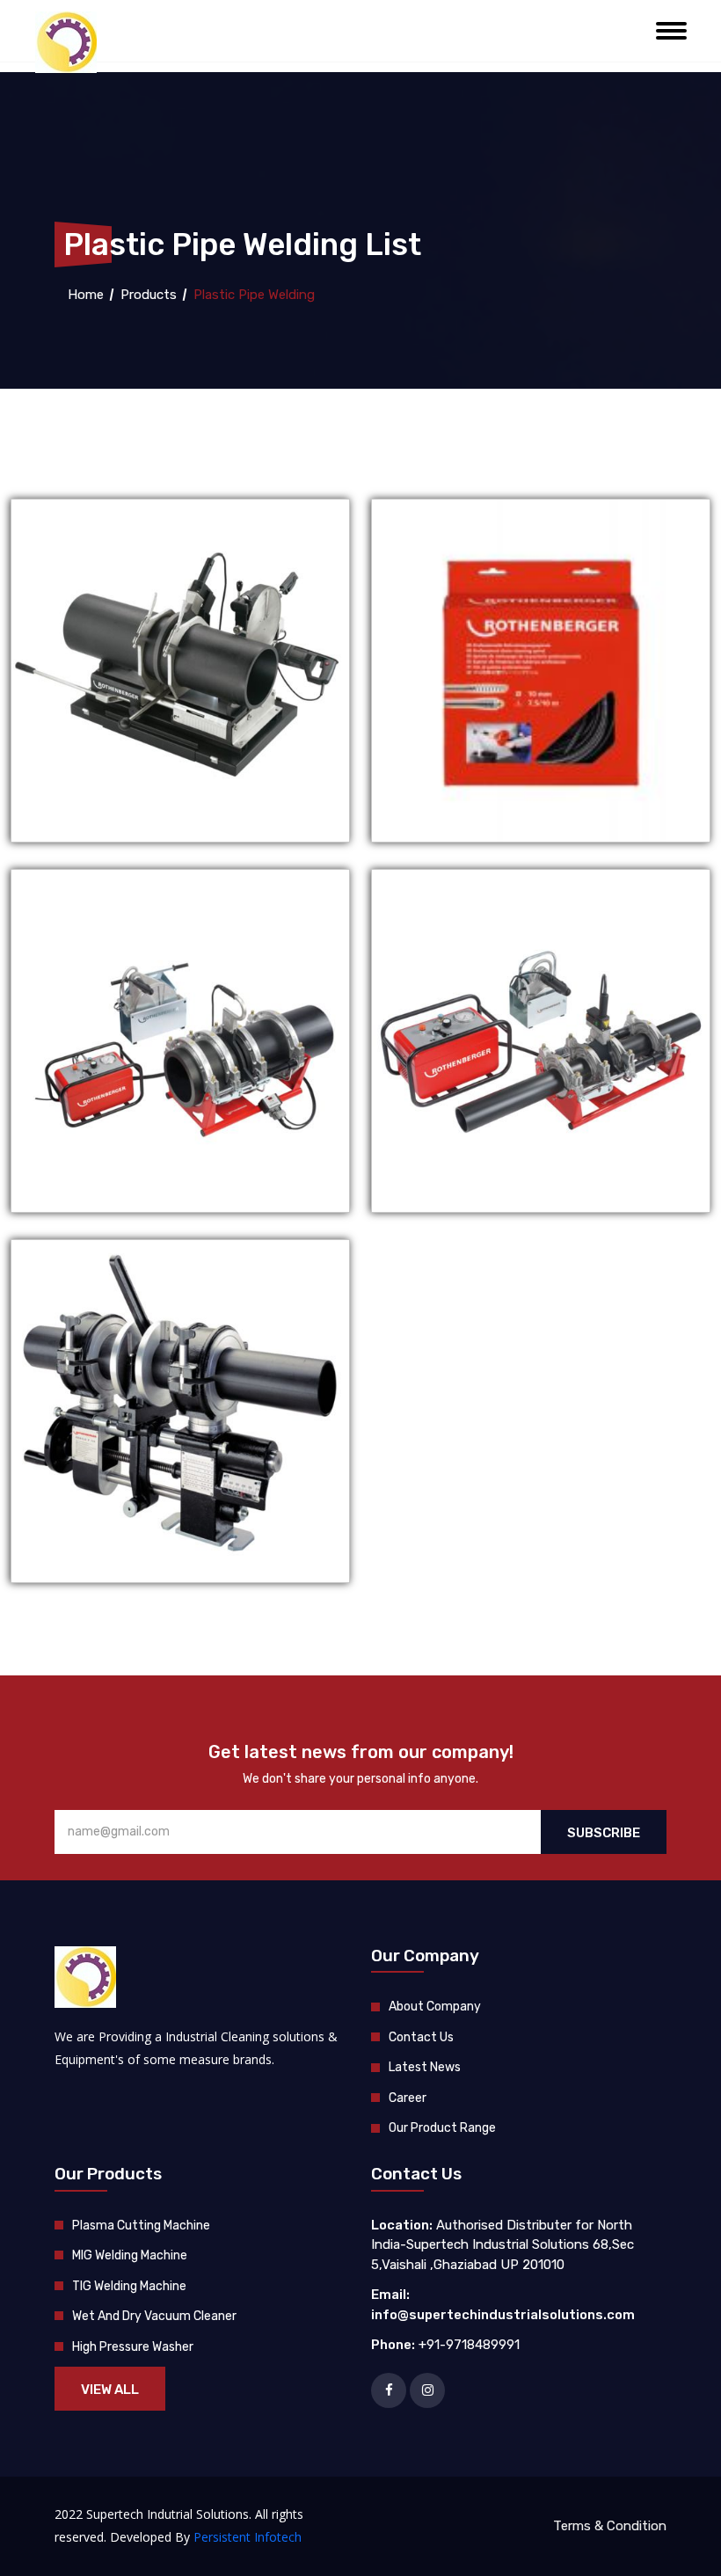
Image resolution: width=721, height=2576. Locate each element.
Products (149, 295)
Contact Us (421, 2037)
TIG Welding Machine (129, 2286)
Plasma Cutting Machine (141, 2226)
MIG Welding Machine (130, 2255)
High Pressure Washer (133, 2347)
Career (408, 2098)
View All (110, 2390)
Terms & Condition (610, 2526)
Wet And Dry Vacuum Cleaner (154, 2316)
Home (84, 295)
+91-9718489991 (469, 2345)
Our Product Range (442, 2128)
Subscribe (604, 1833)
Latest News (425, 2067)
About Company (435, 2007)
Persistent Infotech (248, 2537)
